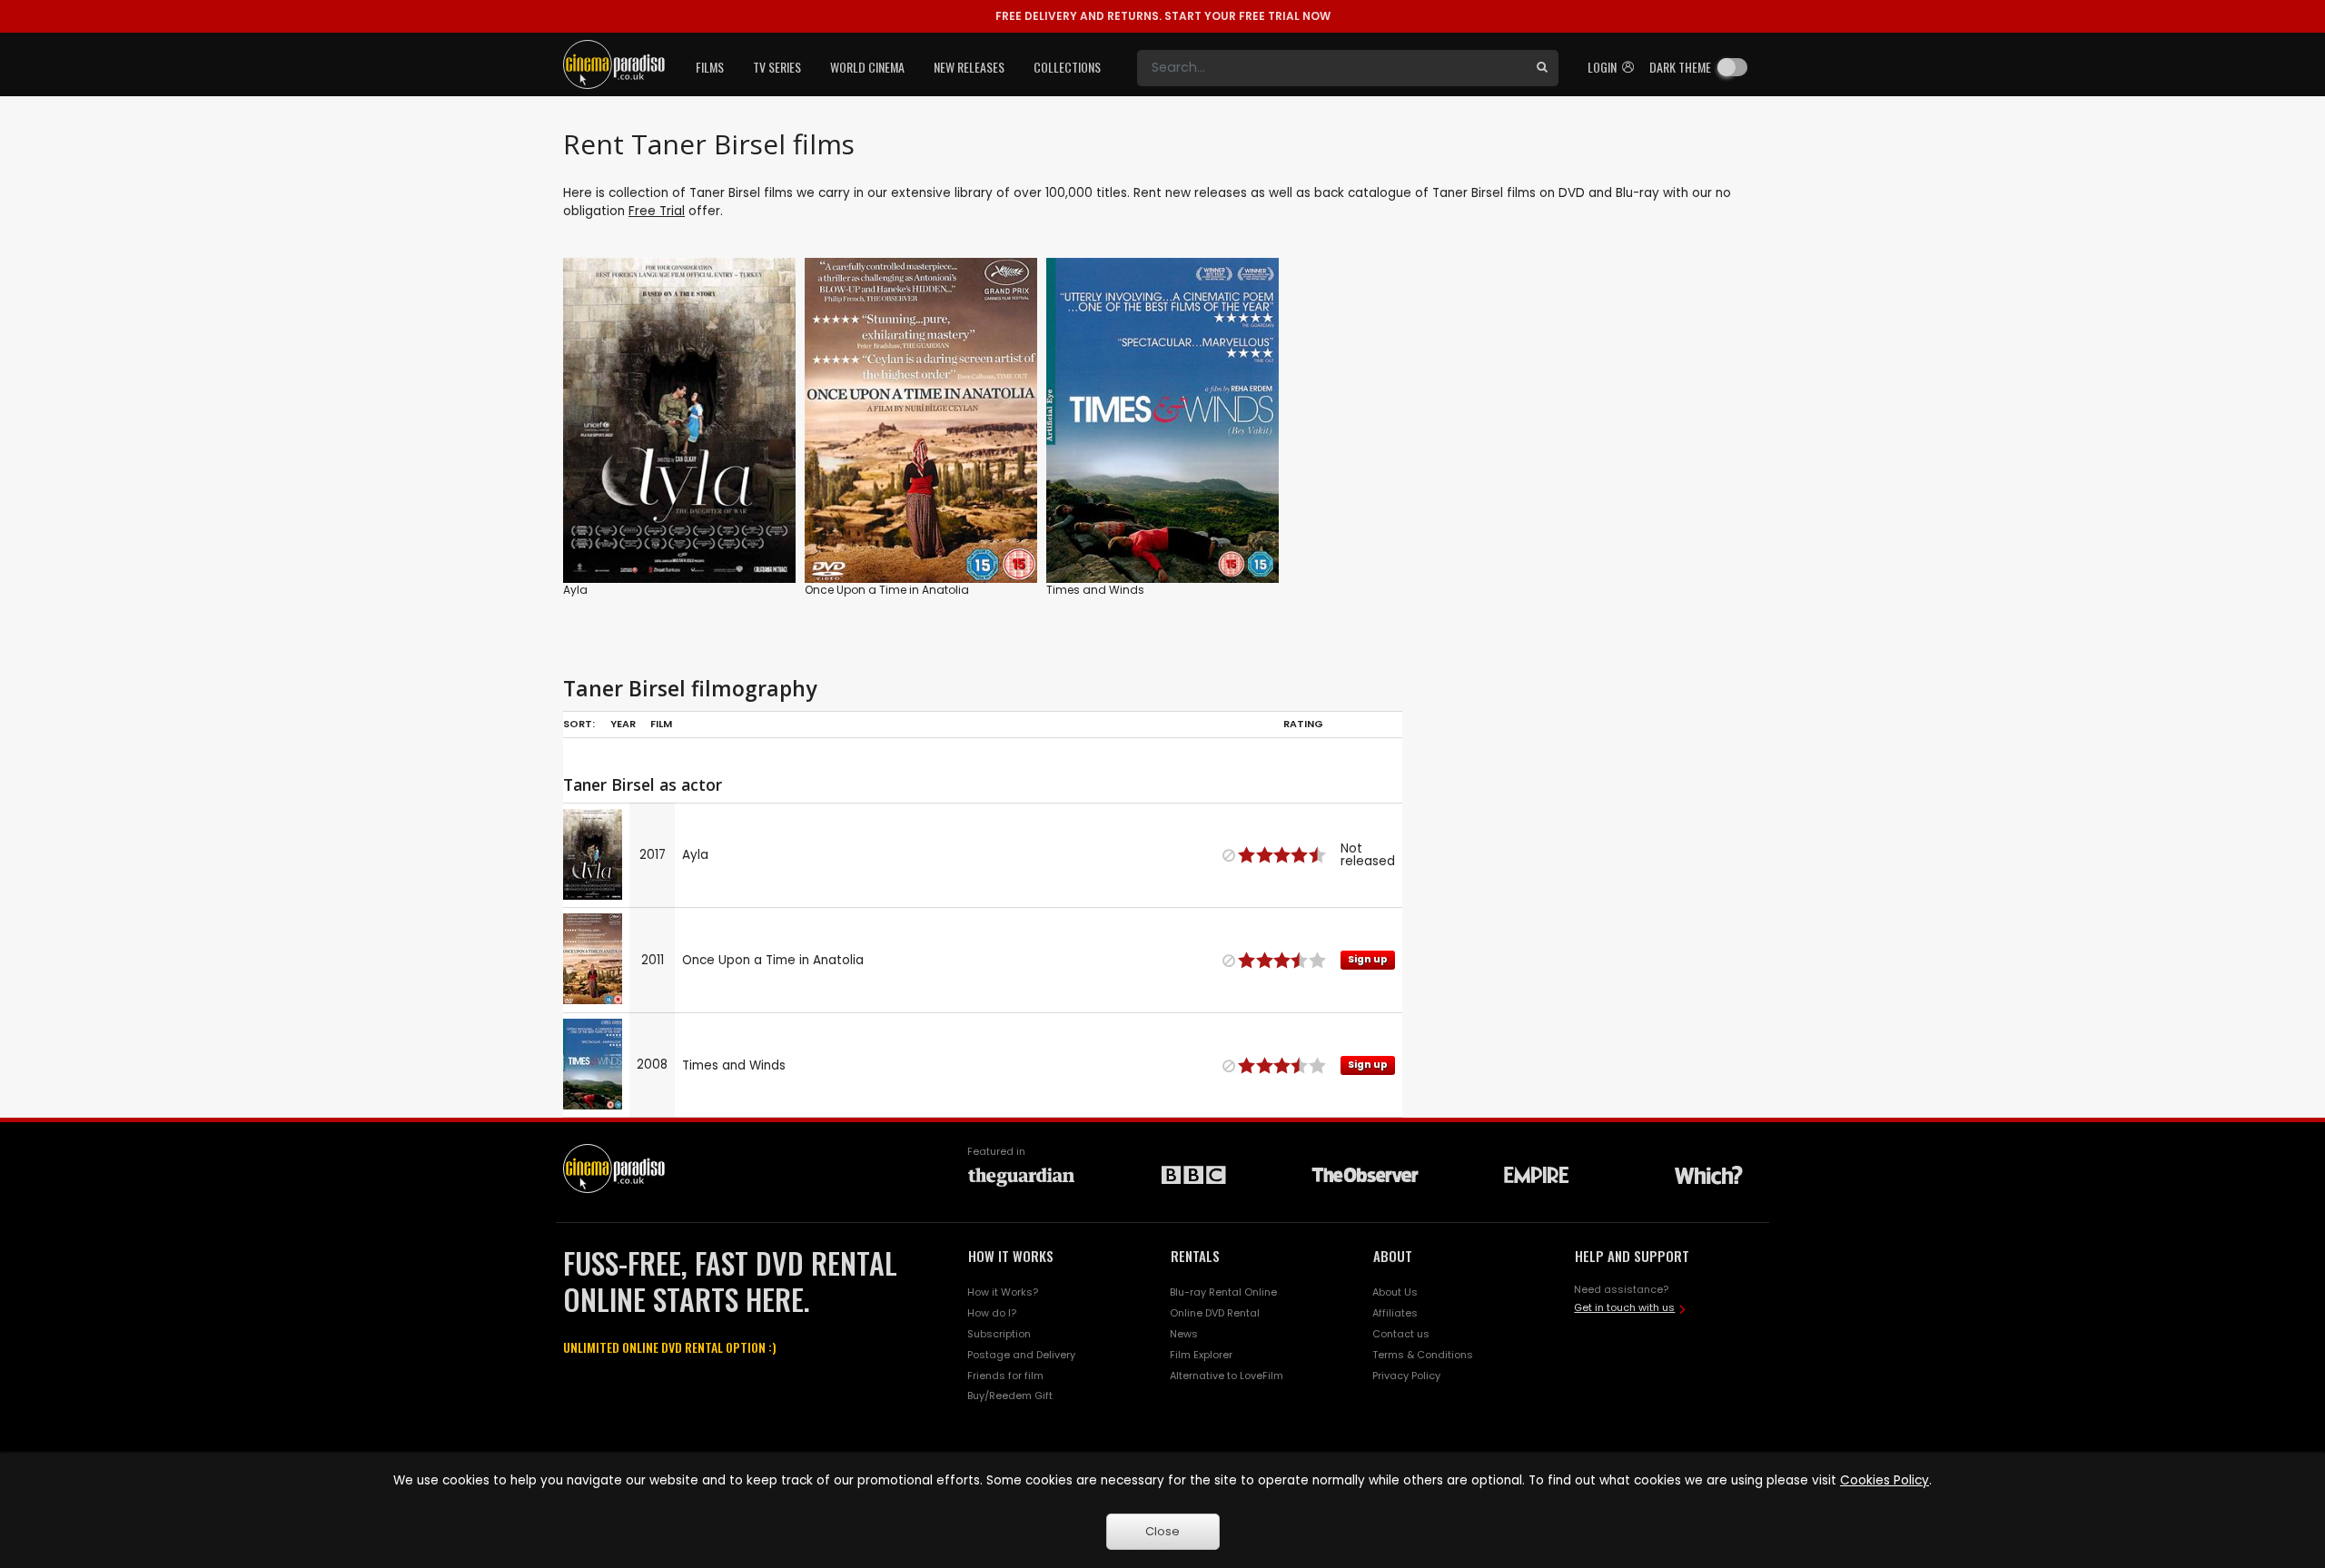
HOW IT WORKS (1011, 1256)
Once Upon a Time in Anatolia (887, 590)
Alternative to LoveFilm (1227, 1376)
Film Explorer (1201, 1355)
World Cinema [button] (867, 67)
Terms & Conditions (1423, 1355)
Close (1162, 1531)
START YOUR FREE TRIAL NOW (1163, 16)
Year (623, 724)
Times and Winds (1095, 590)
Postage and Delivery (1021, 1355)
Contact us (1401, 1334)
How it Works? (1003, 1292)
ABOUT (1393, 1256)
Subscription (999, 1334)
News (1184, 1334)
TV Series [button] (777, 67)
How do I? (992, 1313)
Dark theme (1680, 67)
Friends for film (1005, 1376)
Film (661, 724)
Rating (1303, 724)
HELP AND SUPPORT (1632, 1256)
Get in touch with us (1624, 1307)
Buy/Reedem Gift (1010, 1395)
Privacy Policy (1406, 1376)
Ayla (575, 590)
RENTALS (1195, 1256)
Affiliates (1395, 1313)
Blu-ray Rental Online (1223, 1292)
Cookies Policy (1885, 1480)
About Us (1395, 1292)
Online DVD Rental (1215, 1313)
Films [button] (710, 67)
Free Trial (657, 211)
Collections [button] (1067, 67)
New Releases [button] (969, 67)
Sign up (921, 532)
